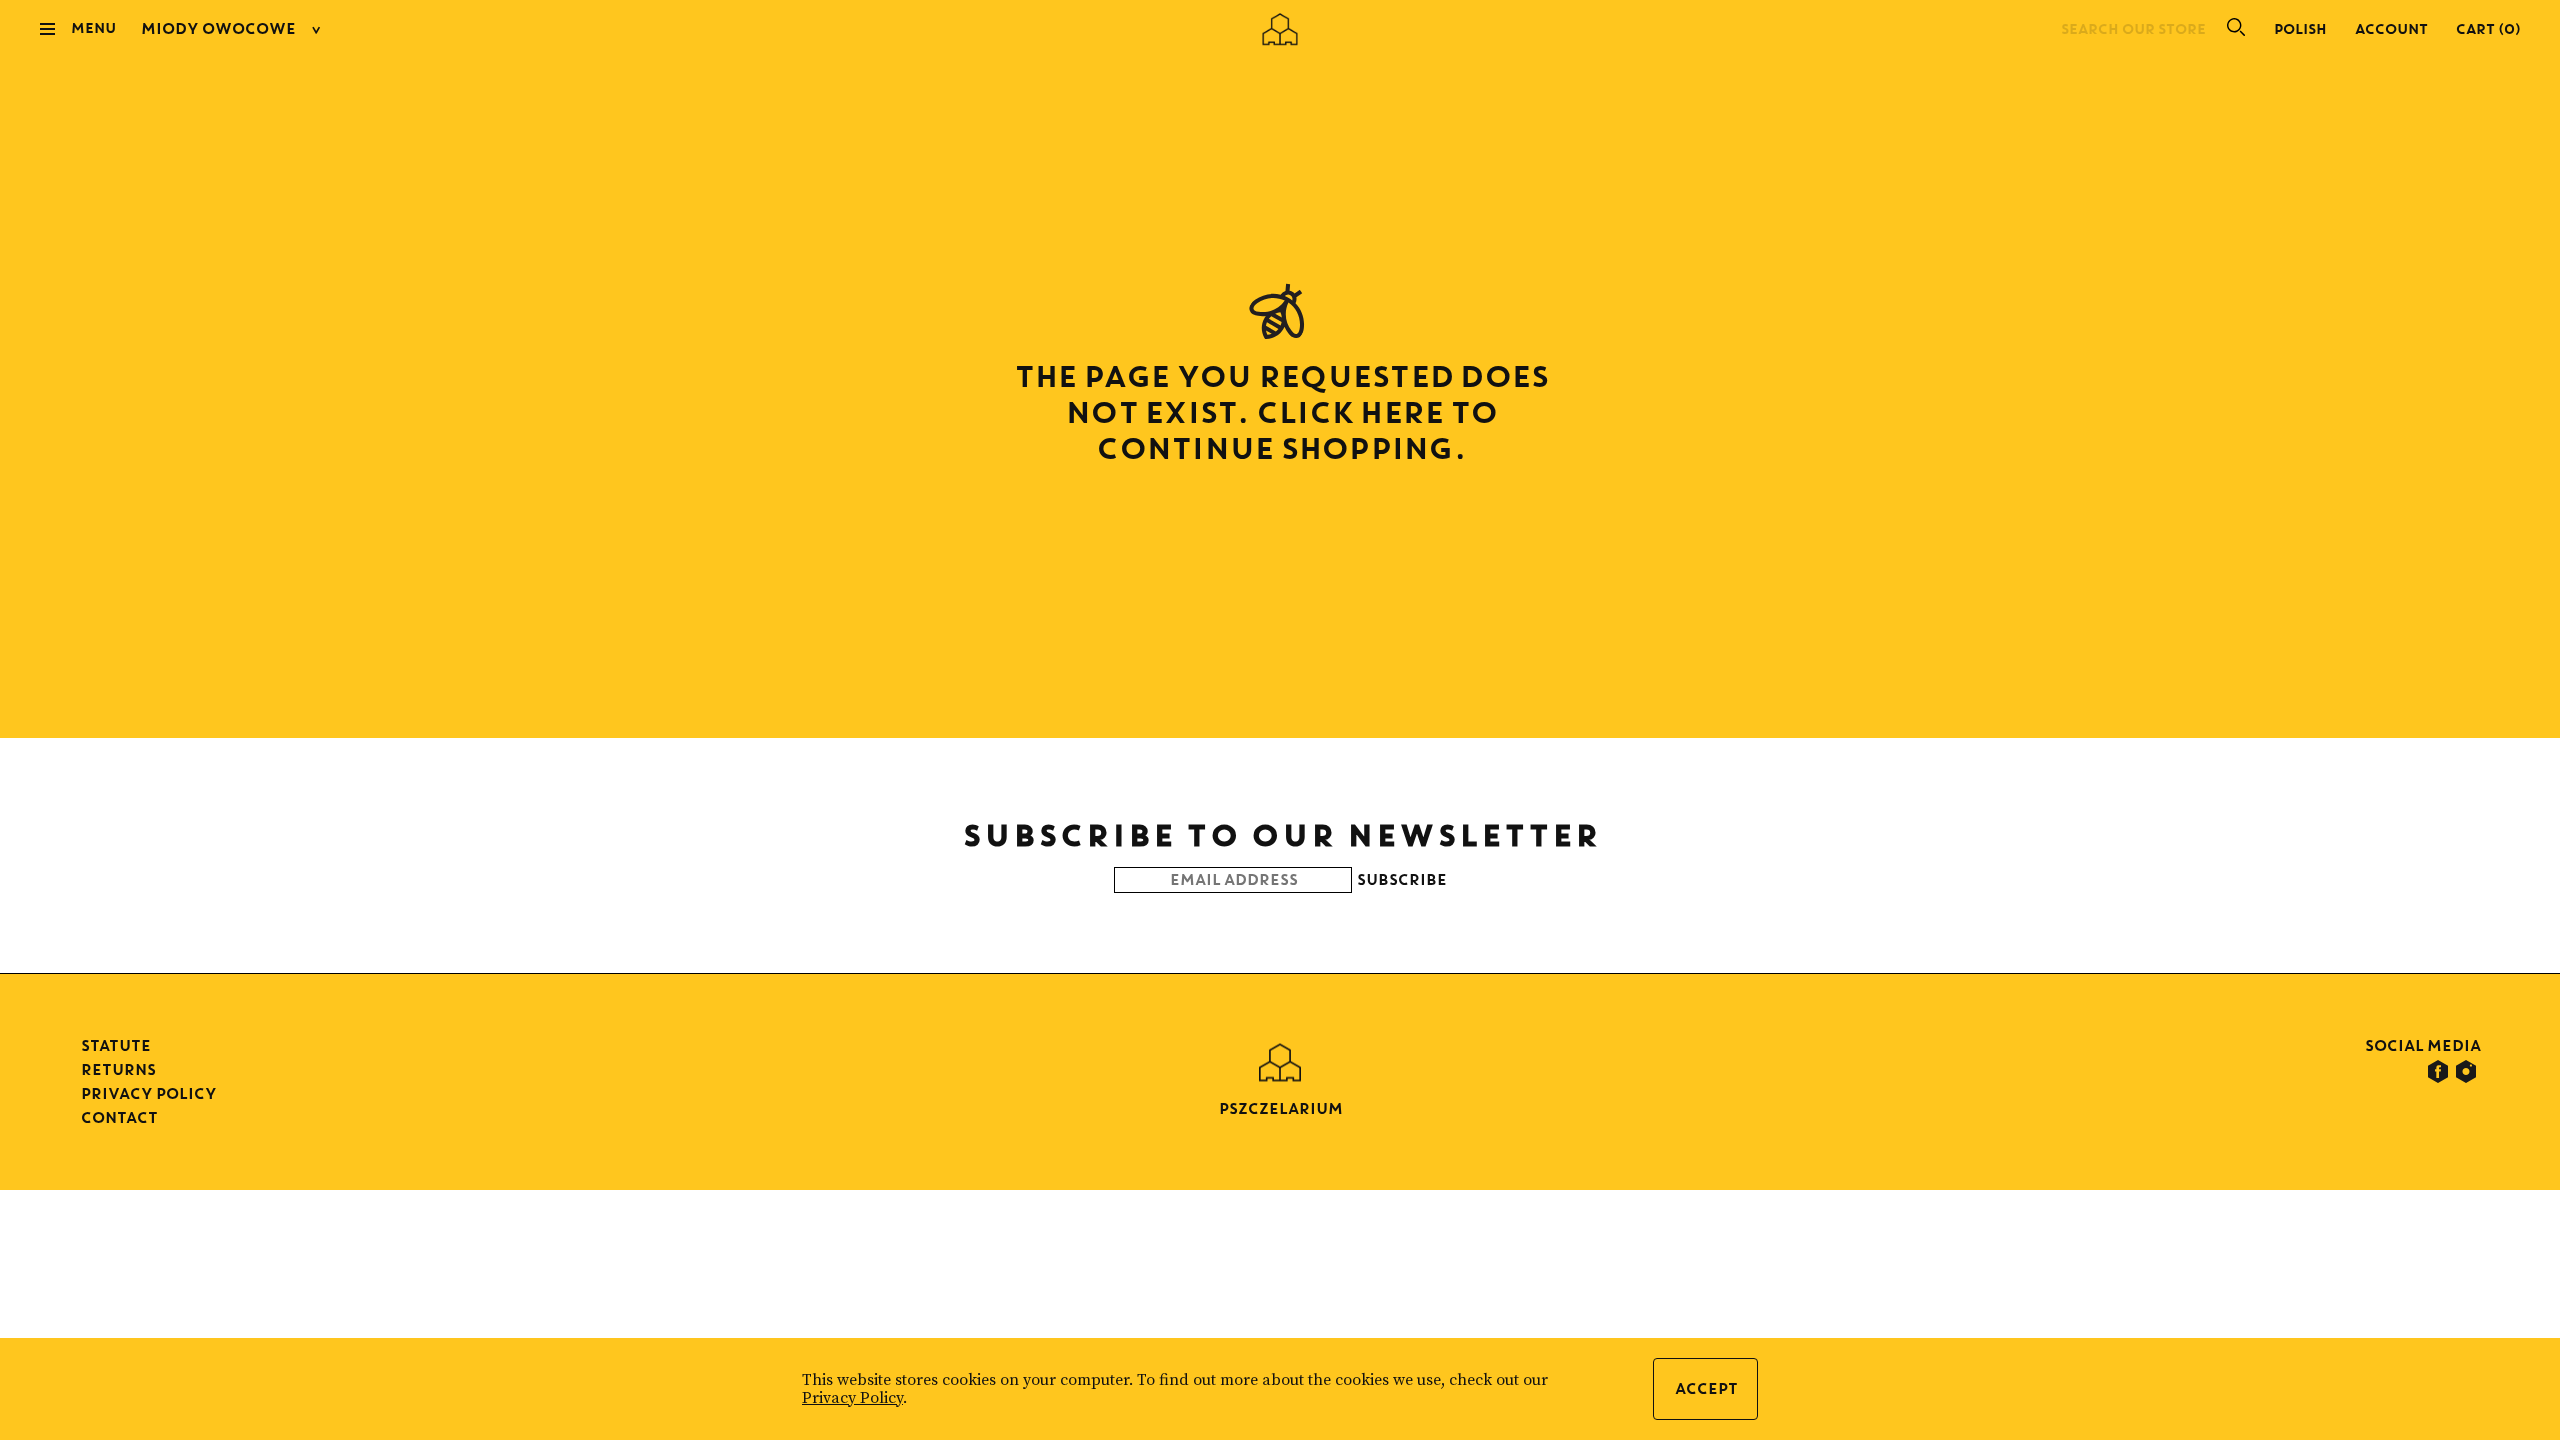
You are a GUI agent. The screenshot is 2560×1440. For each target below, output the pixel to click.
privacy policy (148, 1093)
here (1400, 411)
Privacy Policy (852, 1398)
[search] (2228, 28)
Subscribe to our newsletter (1280, 834)
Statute (115, 1045)
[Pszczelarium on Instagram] (2466, 1072)
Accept (1705, 1388)
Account (2390, 29)
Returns (117, 1069)
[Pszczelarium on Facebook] (2438, 1072)
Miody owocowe (217, 28)
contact (118, 1117)
